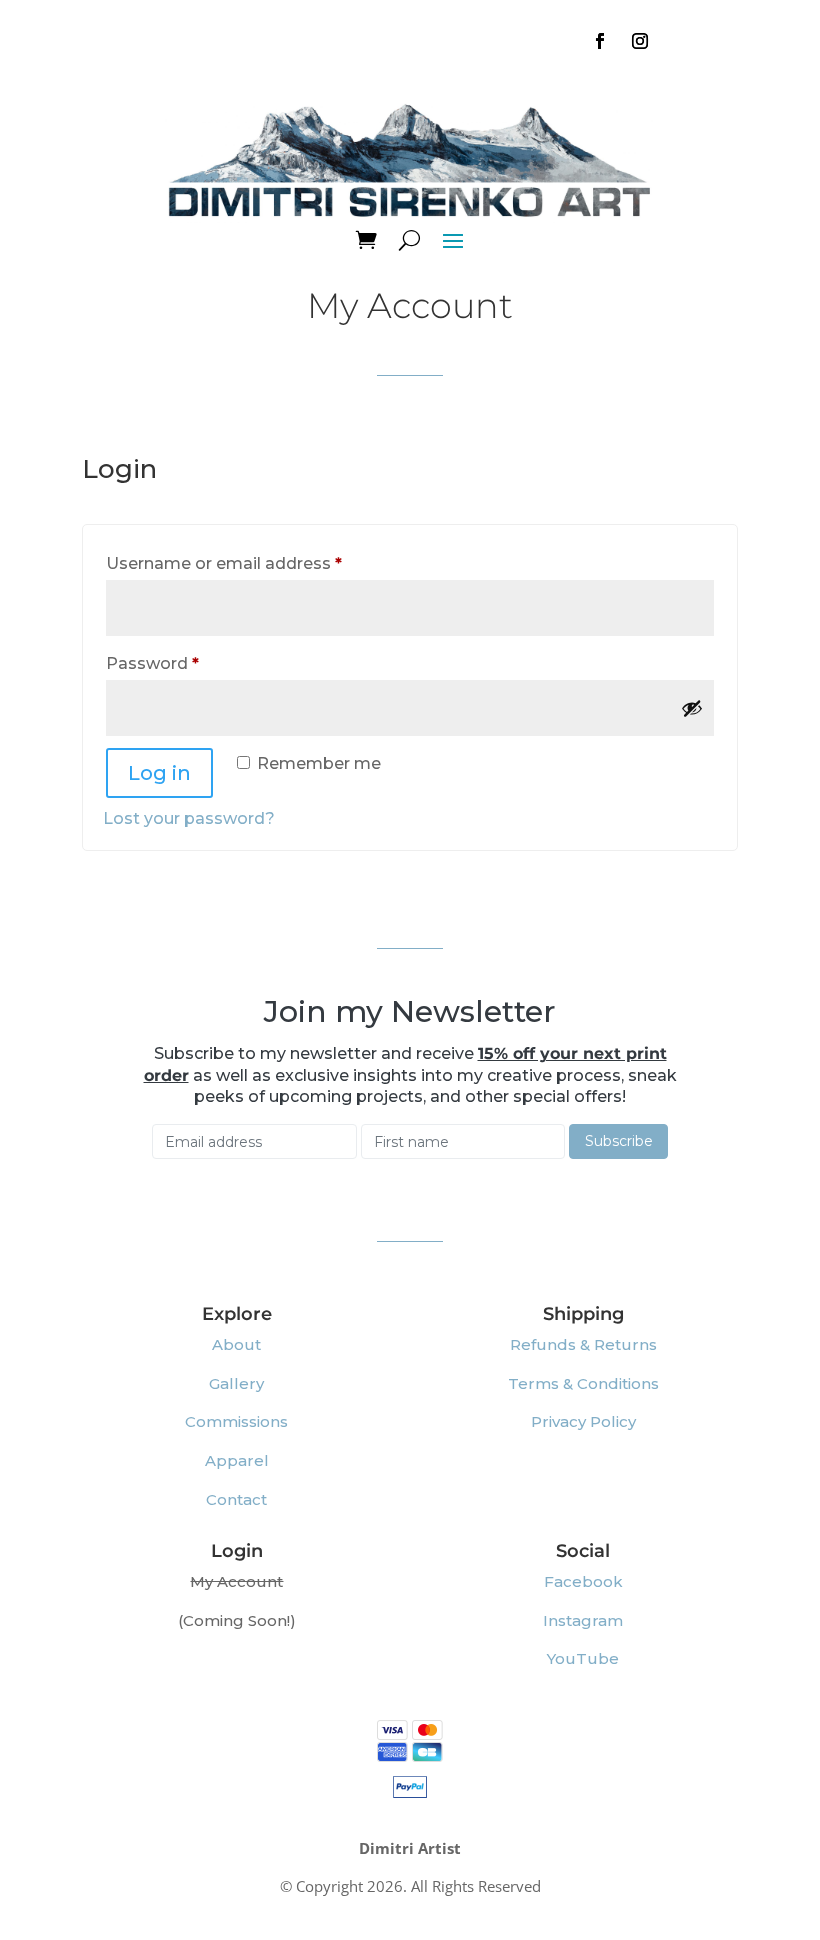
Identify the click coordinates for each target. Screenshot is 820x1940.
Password (189, 663)
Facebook (583, 1581)
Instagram (583, 1620)
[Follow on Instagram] (640, 41)
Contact (236, 1499)
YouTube (583, 1658)
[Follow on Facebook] (600, 41)
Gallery (236, 1383)
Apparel (237, 1460)
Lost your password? (189, 818)
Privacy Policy (583, 1421)
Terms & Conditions (583, 1383)
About (236, 1344)
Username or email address (260, 563)
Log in (159, 773)
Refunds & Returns (583, 1344)
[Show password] (692, 708)
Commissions (236, 1421)
